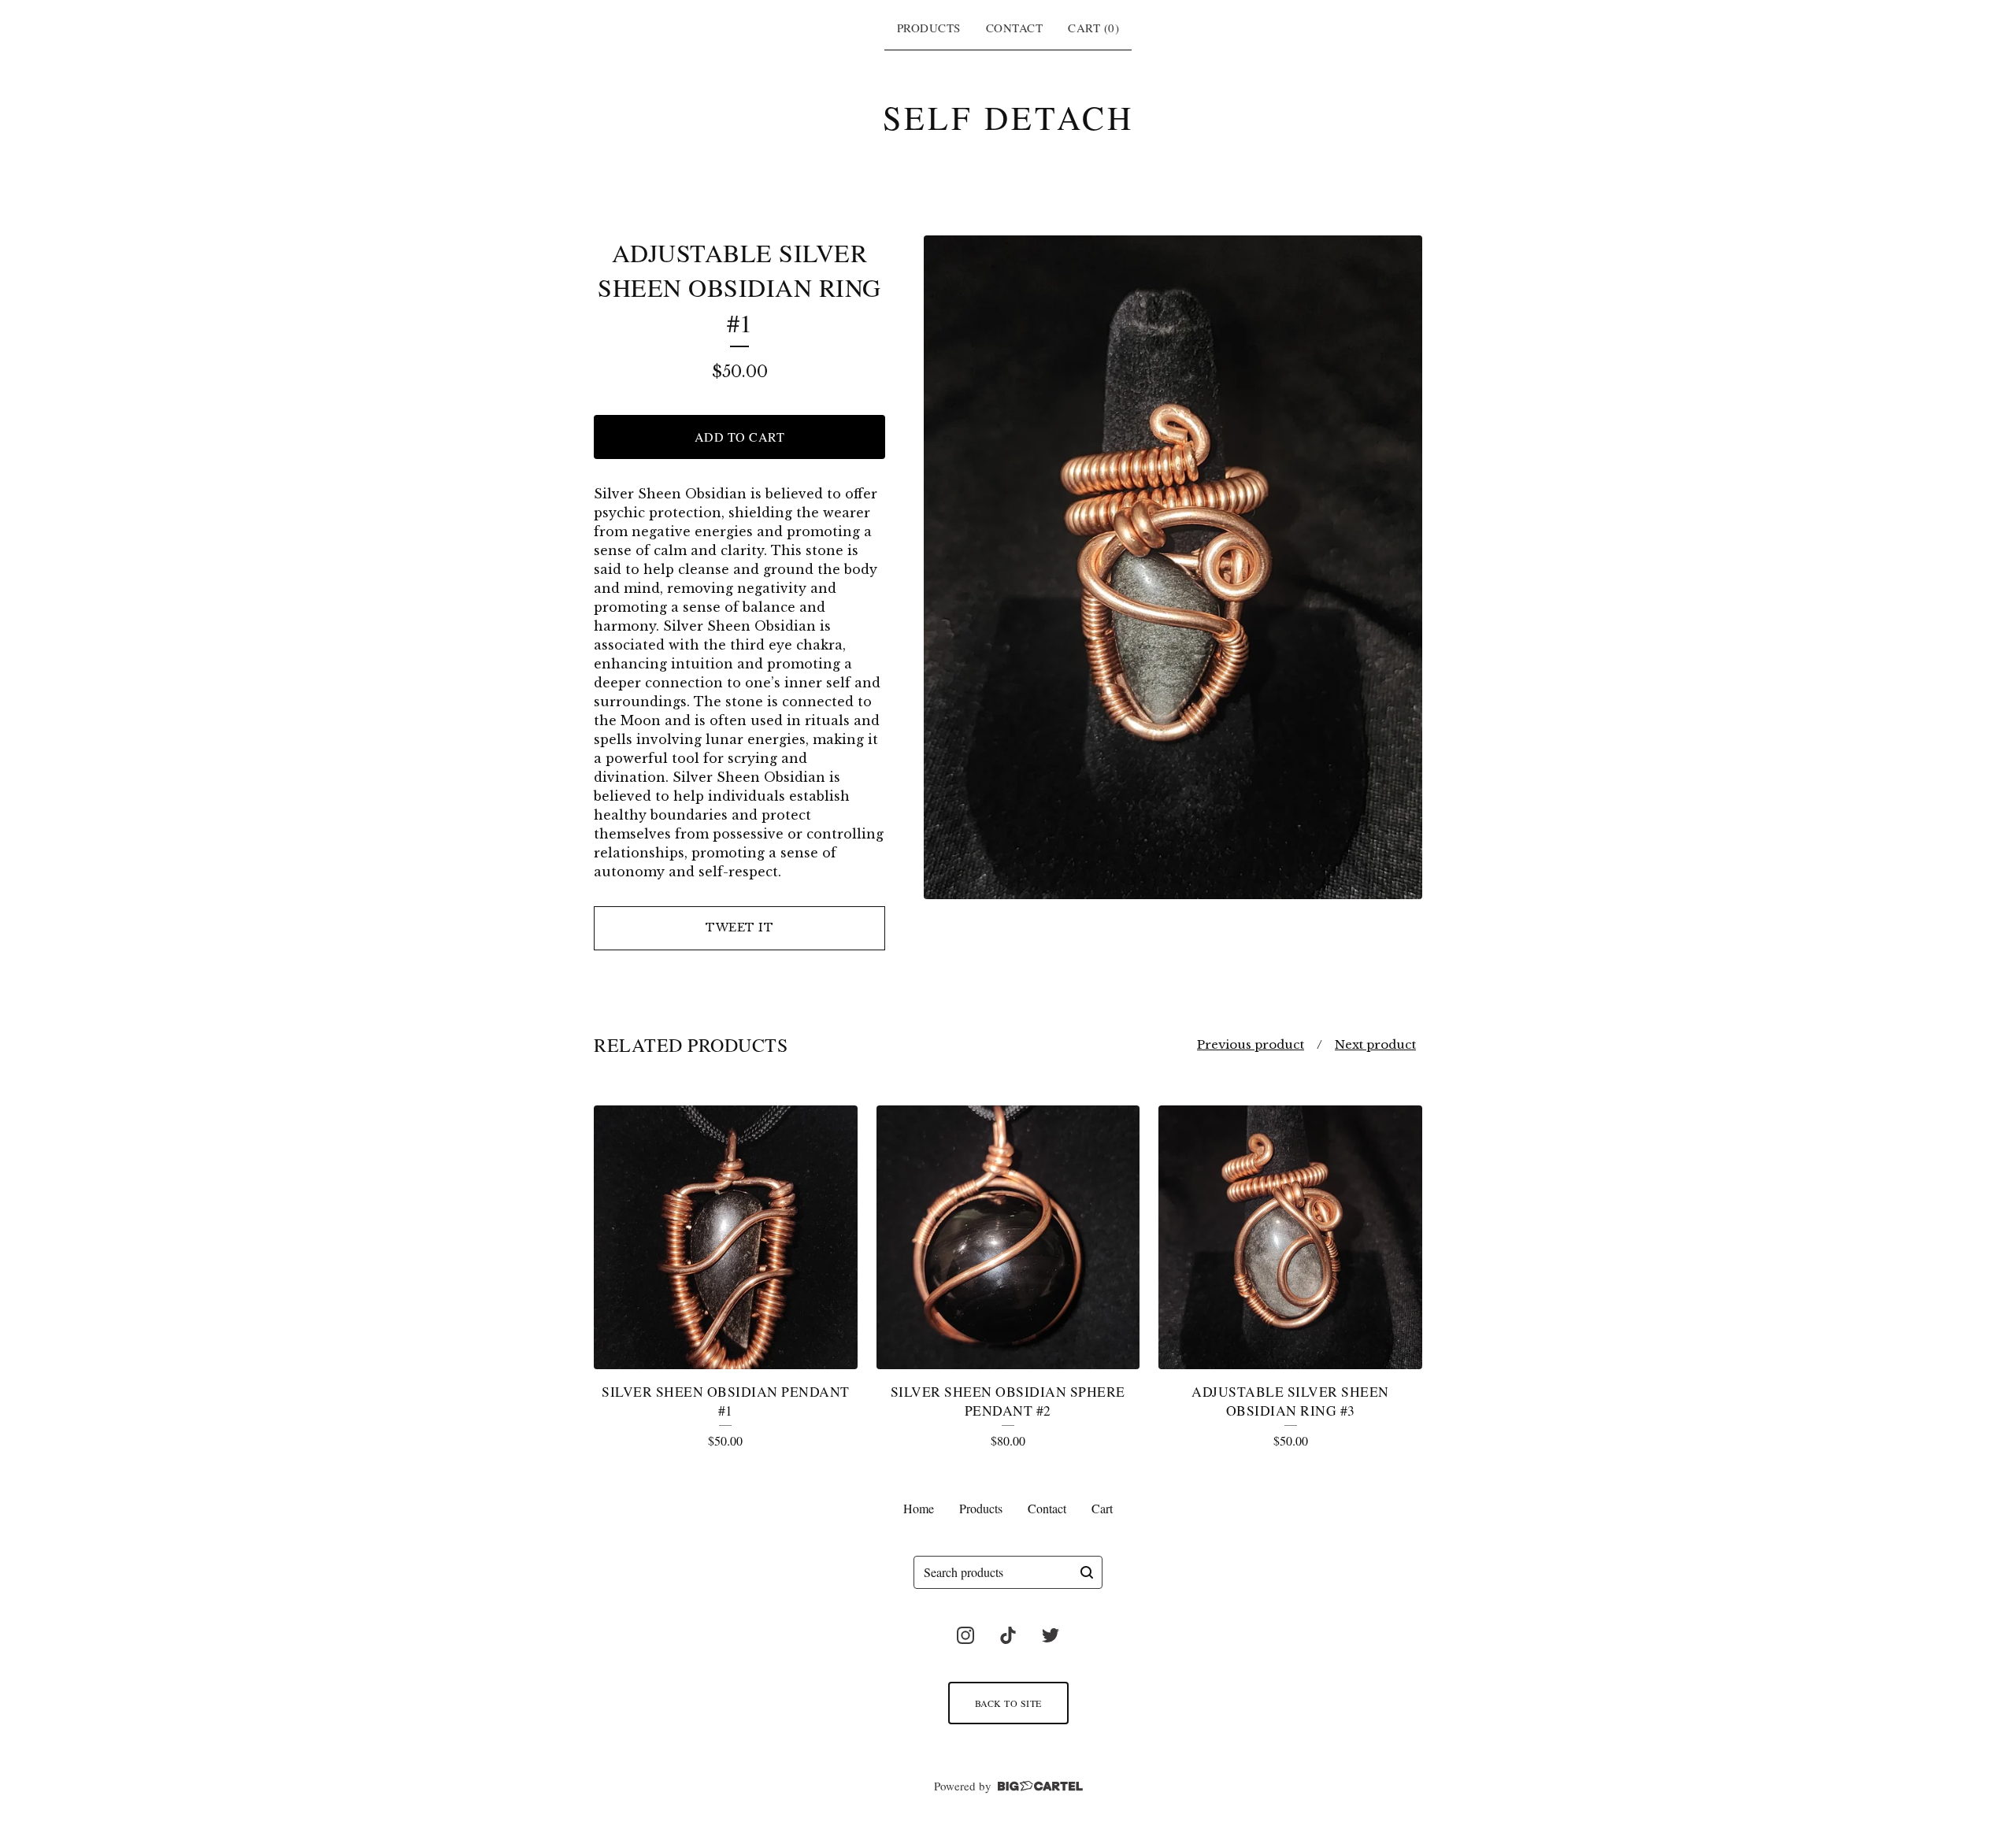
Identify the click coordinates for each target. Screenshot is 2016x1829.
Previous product (1251, 1044)
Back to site (1008, 1703)
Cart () (1093, 28)
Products (929, 28)
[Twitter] (1051, 1635)
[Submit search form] (1087, 1572)
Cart (1102, 1508)
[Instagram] (965, 1635)
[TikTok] (1008, 1635)
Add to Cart (740, 437)
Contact (1015, 28)
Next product (1375, 1044)
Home (919, 1508)
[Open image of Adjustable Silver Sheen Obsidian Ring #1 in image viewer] (1173, 568)
